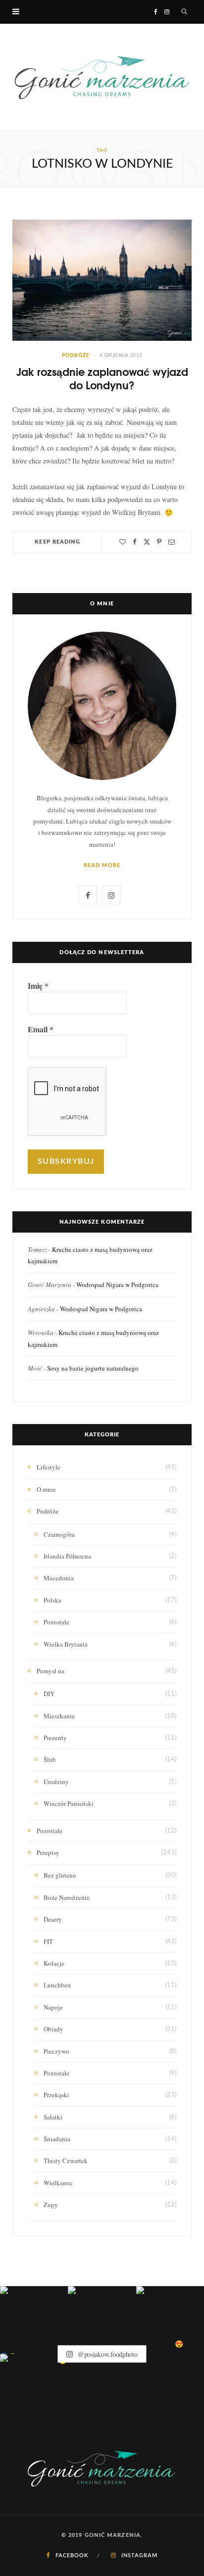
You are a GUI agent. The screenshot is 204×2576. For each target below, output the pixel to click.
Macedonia (59, 1578)
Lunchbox (57, 1985)
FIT (48, 1941)
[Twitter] (147, 542)
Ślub (50, 1759)
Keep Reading (57, 542)
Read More (102, 865)
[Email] (172, 542)
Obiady (53, 2029)
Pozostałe (56, 1622)
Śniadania (57, 2139)
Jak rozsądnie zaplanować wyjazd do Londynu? (102, 378)
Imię (38, 986)
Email (41, 1029)
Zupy (51, 2205)
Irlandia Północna (67, 1556)
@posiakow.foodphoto (106, 2354)
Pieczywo (56, 2051)
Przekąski (56, 2095)
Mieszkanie (59, 1716)
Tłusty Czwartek (66, 2161)
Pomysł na (51, 1671)
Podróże (76, 356)
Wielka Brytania (66, 1644)
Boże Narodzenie (67, 1897)
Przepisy (48, 1852)
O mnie (46, 1489)
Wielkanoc (58, 2183)
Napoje (53, 2007)
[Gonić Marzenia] (102, 77)
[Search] (184, 12)
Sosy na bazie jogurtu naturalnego (93, 1368)
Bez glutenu (60, 1875)
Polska (52, 1600)
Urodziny (56, 1782)
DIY (49, 1694)
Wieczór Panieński (69, 1803)
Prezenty (55, 1738)
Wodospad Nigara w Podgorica (117, 1285)
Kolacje (54, 1963)
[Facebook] (135, 542)
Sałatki (53, 2117)
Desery (53, 1919)
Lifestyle (49, 1467)
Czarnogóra (59, 1534)
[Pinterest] (159, 542)
